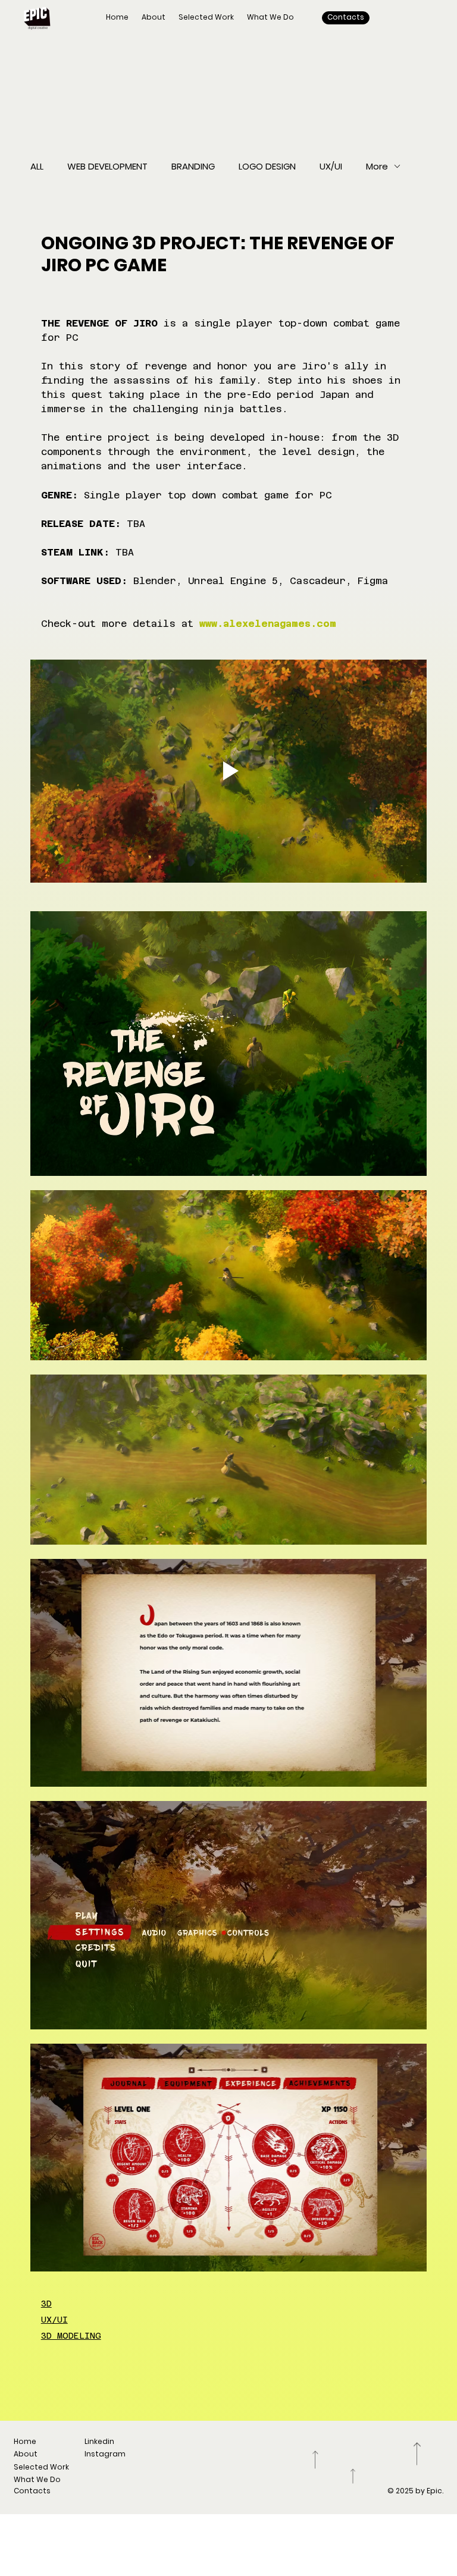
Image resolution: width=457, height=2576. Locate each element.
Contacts (32, 2491)
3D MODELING (71, 2336)
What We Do (37, 2479)
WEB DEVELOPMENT (107, 166)
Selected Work (41, 2467)
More (377, 166)
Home (25, 2441)
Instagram (105, 2454)
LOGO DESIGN (267, 166)
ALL (37, 166)
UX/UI (331, 166)
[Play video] (229, 771)
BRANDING (193, 166)
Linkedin (99, 2441)
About (26, 2454)
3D (46, 2304)
